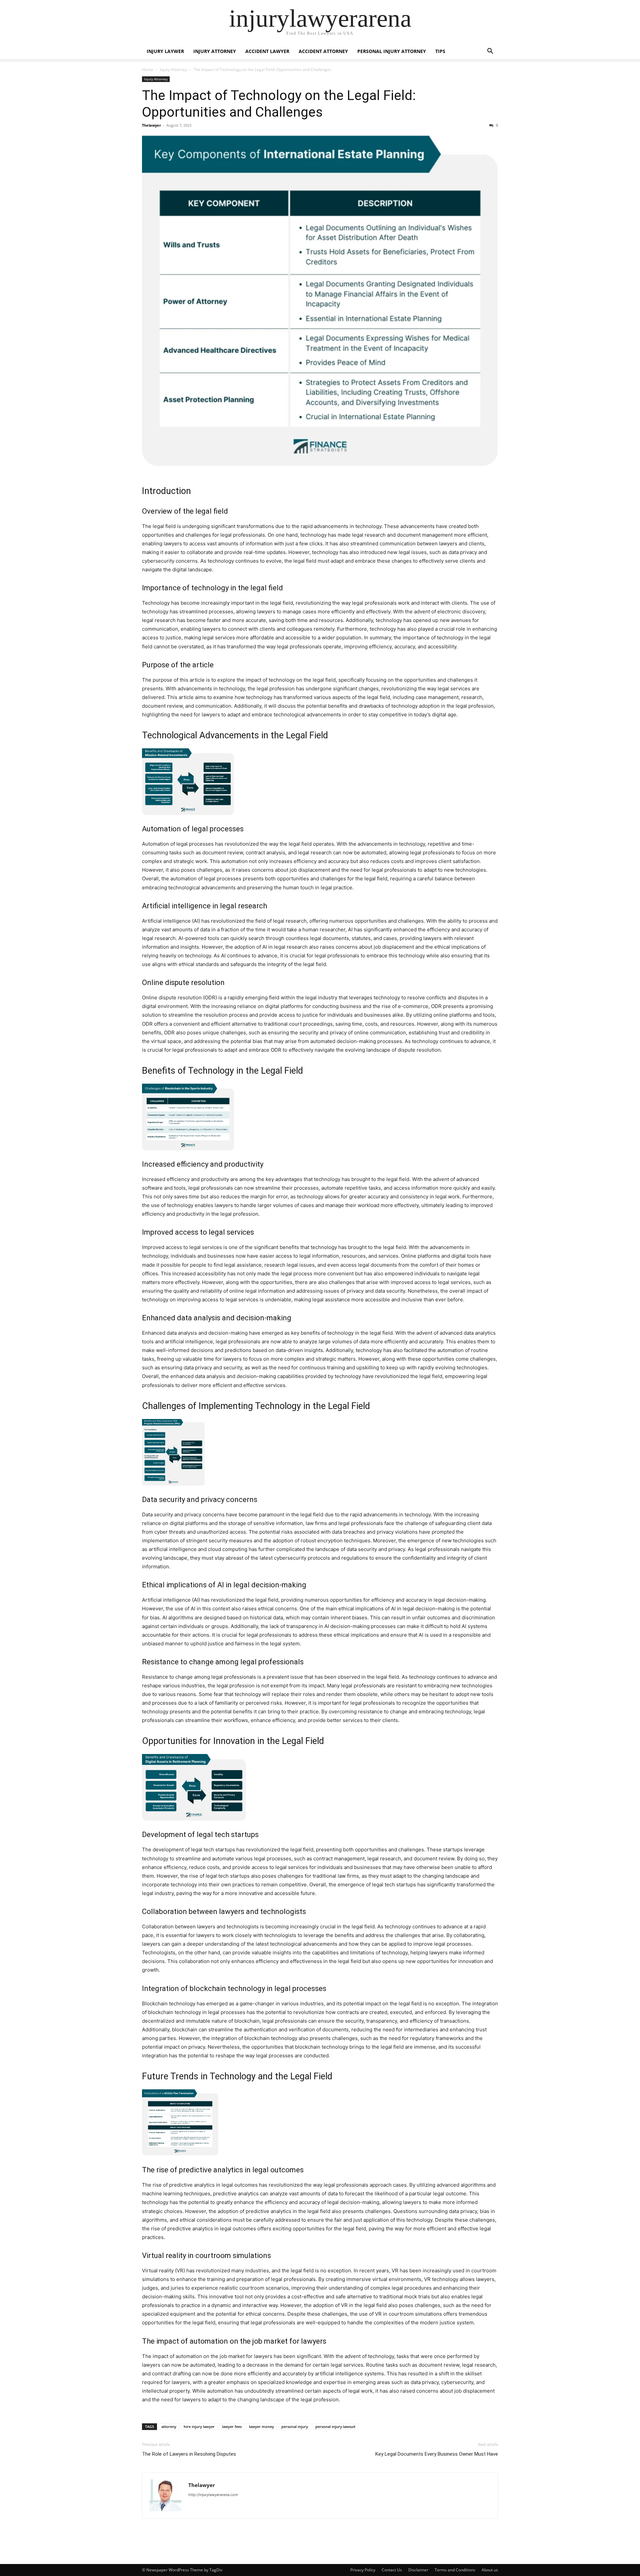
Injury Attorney (215, 51)
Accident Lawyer (267, 51)
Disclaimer (418, 2570)
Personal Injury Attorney (392, 51)
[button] (490, 52)
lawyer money (261, 2426)
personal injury (295, 2426)
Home (148, 69)
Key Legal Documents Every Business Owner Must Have (437, 2454)
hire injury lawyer (199, 2426)
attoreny (169, 2426)
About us (490, 2570)
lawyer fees (232, 2426)
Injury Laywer (165, 51)
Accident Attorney (323, 51)
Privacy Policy (363, 2570)
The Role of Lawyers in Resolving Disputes (189, 2454)
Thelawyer (151, 125)
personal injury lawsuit (335, 2426)
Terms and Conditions (455, 2570)
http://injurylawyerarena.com (213, 2495)
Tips (440, 51)
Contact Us (392, 2570)
